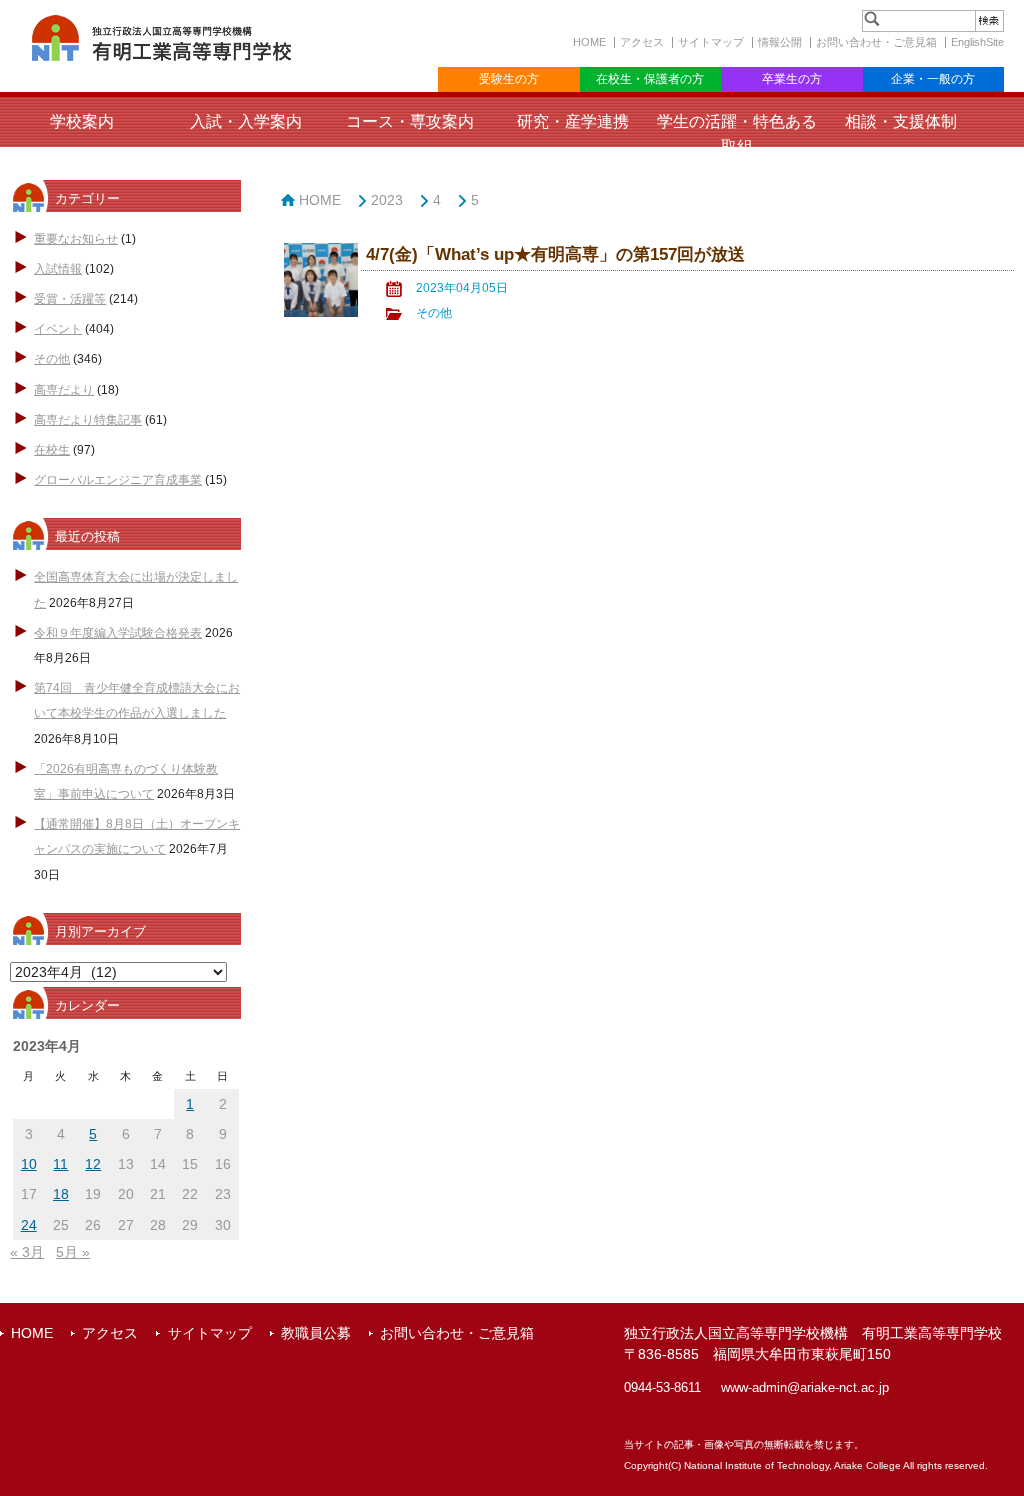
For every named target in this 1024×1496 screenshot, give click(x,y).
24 (29, 1225)
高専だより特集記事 (88, 420)
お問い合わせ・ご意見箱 (876, 42)
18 (61, 1194)
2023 (387, 200)
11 (60, 1164)
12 (93, 1164)
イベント (58, 329)
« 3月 (27, 1252)
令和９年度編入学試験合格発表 (118, 633)
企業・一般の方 (933, 79)
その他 (52, 359)
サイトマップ (711, 42)
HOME (589, 42)
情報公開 (780, 42)
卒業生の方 (792, 79)
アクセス (642, 42)
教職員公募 (316, 1333)
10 (29, 1164)
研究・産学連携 (573, 121)
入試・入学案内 (246, 121)
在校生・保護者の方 (650, 79)
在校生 (52, 450)
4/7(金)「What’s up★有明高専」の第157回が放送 (555, 254)
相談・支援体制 (901, 121)
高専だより (64, 390)
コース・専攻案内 (410, 121)
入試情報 (58, 269)
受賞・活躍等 (70, 299)
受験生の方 (509, 79)
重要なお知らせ (76, 239)
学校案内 (82, 121)
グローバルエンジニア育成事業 (118, 480)
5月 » (73, 1252)
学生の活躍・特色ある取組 (737, 134)
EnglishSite (977, 42)
